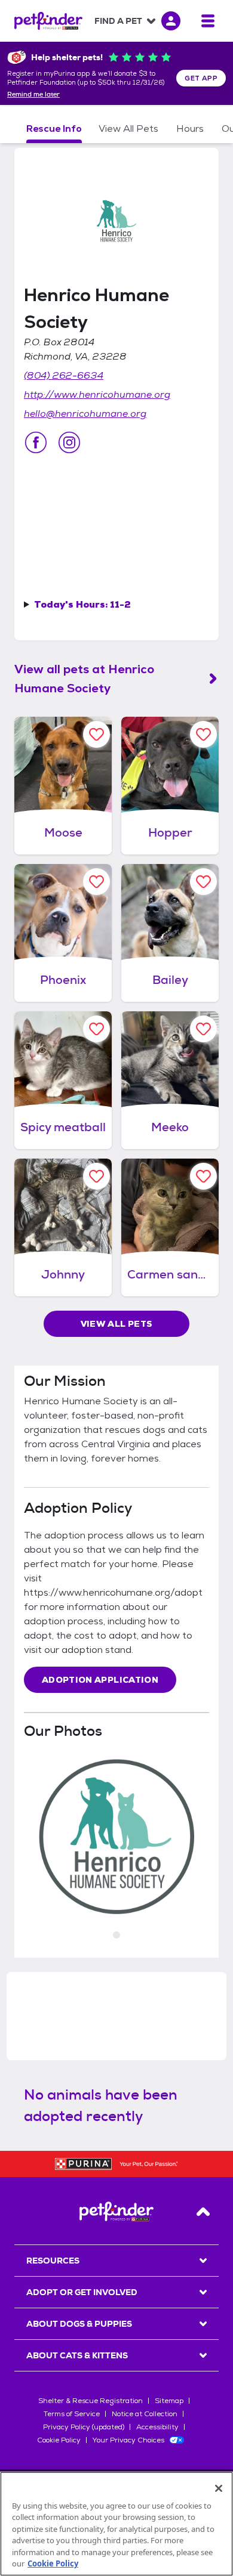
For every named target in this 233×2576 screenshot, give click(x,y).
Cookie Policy (59, 2440)
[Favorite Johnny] (96, 1176)
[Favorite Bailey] (203, 882)
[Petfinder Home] (48, 21)
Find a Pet (118, 21)
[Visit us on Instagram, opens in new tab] (69, 442)
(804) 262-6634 (64, 375)
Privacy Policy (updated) (84, 2427)
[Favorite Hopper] (203, 734)
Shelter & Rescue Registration (91, 2401)
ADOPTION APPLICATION (100, 1680)
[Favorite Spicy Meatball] (96, 1029)
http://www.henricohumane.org (97, 394)
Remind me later (33, 95)
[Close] (219, 2488)
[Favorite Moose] (96, 734)
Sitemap (169, 2401)
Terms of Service (72, 2414)
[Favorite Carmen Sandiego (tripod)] (203, 1176)
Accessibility (157, 2427)
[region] (116, 2524)
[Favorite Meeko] (203, 1029)
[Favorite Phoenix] (96, 882)
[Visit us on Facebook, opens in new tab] (36, 442)
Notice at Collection (145, 2414)
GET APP (201, 78)
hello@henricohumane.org (85, 414)
